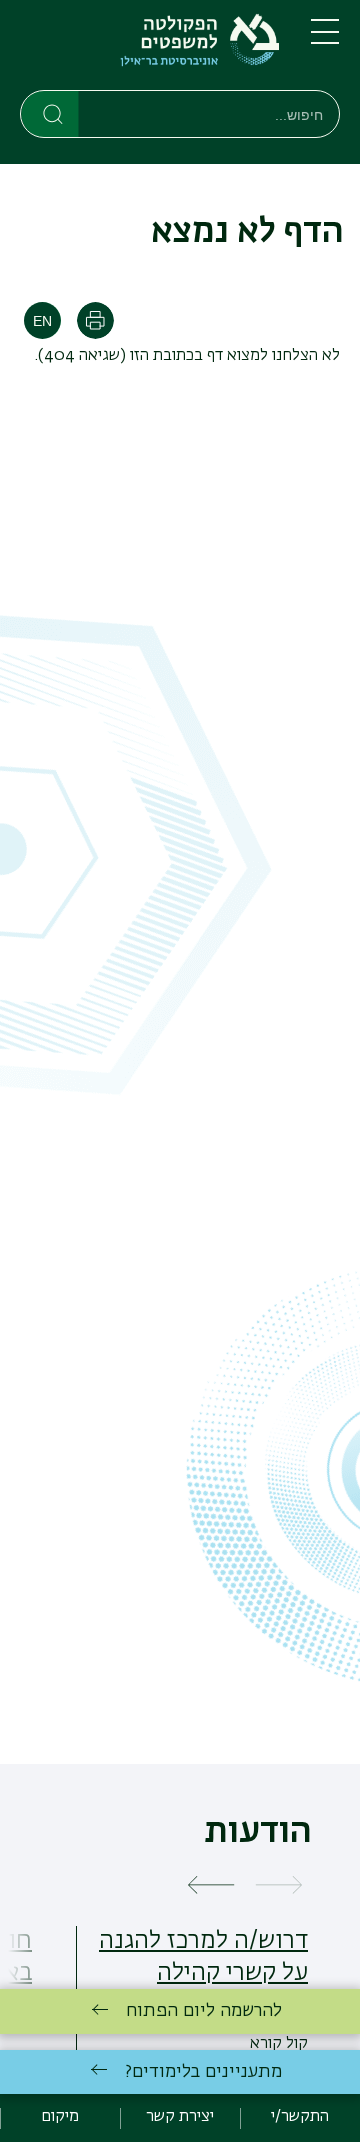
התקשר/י (300, 2117)
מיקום (60, 2117)
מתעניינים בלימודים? (203, 2072)
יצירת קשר (180, 2117)
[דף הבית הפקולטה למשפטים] (149, 49)
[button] (278, 1886)
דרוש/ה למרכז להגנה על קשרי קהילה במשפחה (203, 1973)
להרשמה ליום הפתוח (204, 2011)
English (42, 320)
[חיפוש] (50, 113)
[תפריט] (325, 40)
